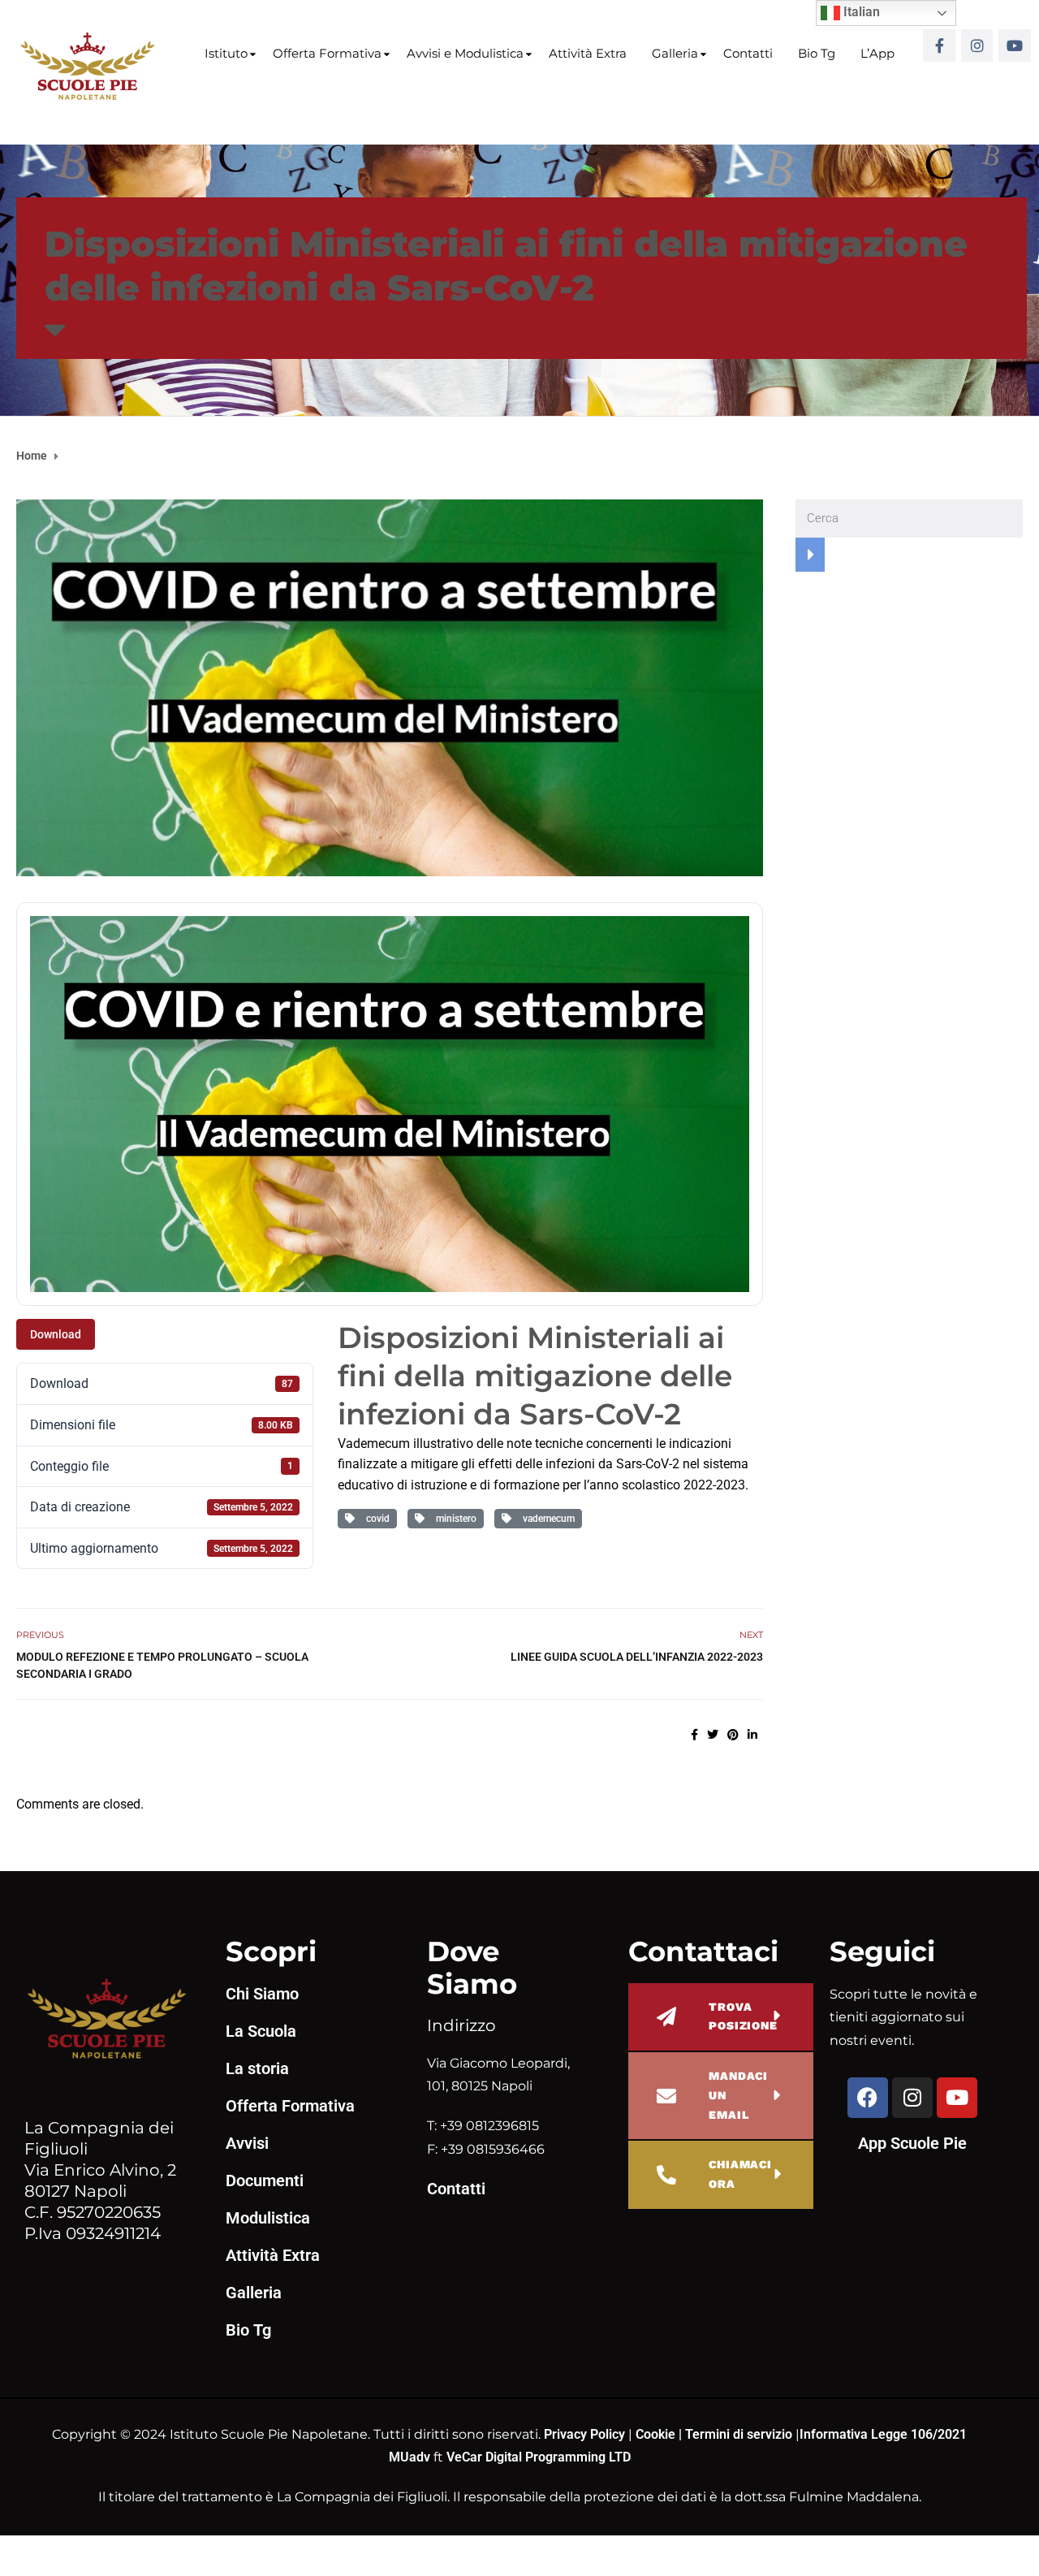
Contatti (748, 53)
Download (56, 1334)
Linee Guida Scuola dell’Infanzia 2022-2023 (637, 1657)
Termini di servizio (739, 2434)
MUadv (411, 2457)
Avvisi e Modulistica (465, 53)
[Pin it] (733, 1735)
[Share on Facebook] (694, 1735)
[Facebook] (868, 2098)
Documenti (265, 2181)
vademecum (546, 1519)
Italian (860, 12)
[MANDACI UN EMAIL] (666, 2096)
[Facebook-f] (939, 45)
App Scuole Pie (912, 2143)
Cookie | (660, 2434)
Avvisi (247, 2143)
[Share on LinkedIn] (752, 1735)
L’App (877, 53)
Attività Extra (588, 53)
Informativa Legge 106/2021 (883, 2434)
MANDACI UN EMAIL (738, 2095)
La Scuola (261, 2031)
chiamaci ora (740, 2174)
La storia (257, 2068)
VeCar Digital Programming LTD (539, 2457)
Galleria (675, 53)
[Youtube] (1015, 45)
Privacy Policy (586, 2434)
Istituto (226, 53)
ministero (454, 1519)
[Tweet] (713, 1735)
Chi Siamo (262, 1994)
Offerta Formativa (327, 53)
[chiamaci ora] (666, 2175)
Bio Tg (817, 53)
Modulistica (268, 2218)
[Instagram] (977, 45)
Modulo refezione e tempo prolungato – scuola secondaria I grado (162, 1665)
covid (375, 1519)
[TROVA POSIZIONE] (666, 2016)
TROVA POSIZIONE (743, 2016)
